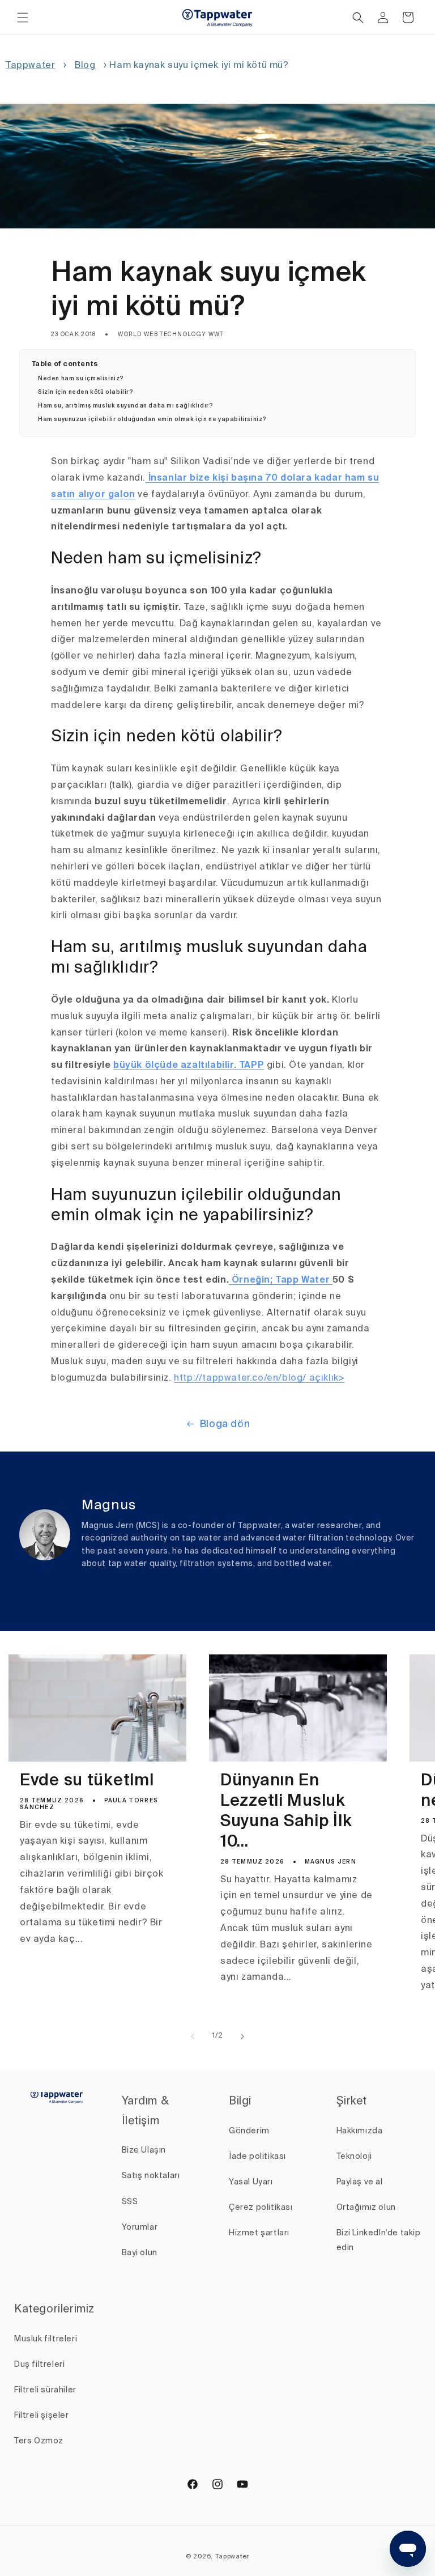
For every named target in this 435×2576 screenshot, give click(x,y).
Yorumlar (140, 2227)
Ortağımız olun (366, 2208)
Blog (85, 66)
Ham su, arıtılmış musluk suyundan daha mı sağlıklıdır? (125, 406)
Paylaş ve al (360, 2182)
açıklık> (325, 1378)
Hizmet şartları (259, 2233)
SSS (130, 2202)
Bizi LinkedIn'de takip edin (379, 2240)
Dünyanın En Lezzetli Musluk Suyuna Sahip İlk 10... (286, 1812)
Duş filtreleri (39, 2365)
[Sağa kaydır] (242, 2036)
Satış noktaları (151, 2176)
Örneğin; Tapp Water (281, 1280)
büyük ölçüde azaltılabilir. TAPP (189, 1066)
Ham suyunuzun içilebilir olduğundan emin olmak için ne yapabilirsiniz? (152, 419)
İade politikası (257, 2157)
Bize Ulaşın (144, 2150)
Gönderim (249, 2131)
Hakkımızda (360, 2131)
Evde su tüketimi (87, 1781)
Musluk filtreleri (46, 2339)
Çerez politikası (261, 2208)
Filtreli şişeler (42, 2416)
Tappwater (30, 66)
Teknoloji (354, 2157)
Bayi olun (140, 2253)
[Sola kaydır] (193, 2036)
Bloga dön (225, 1424)
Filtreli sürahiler (45, 2390)
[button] (23, 18)
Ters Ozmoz (39, 2441)
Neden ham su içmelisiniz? (81, 379)
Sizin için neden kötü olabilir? (86, 392)
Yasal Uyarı (251, 2182)
